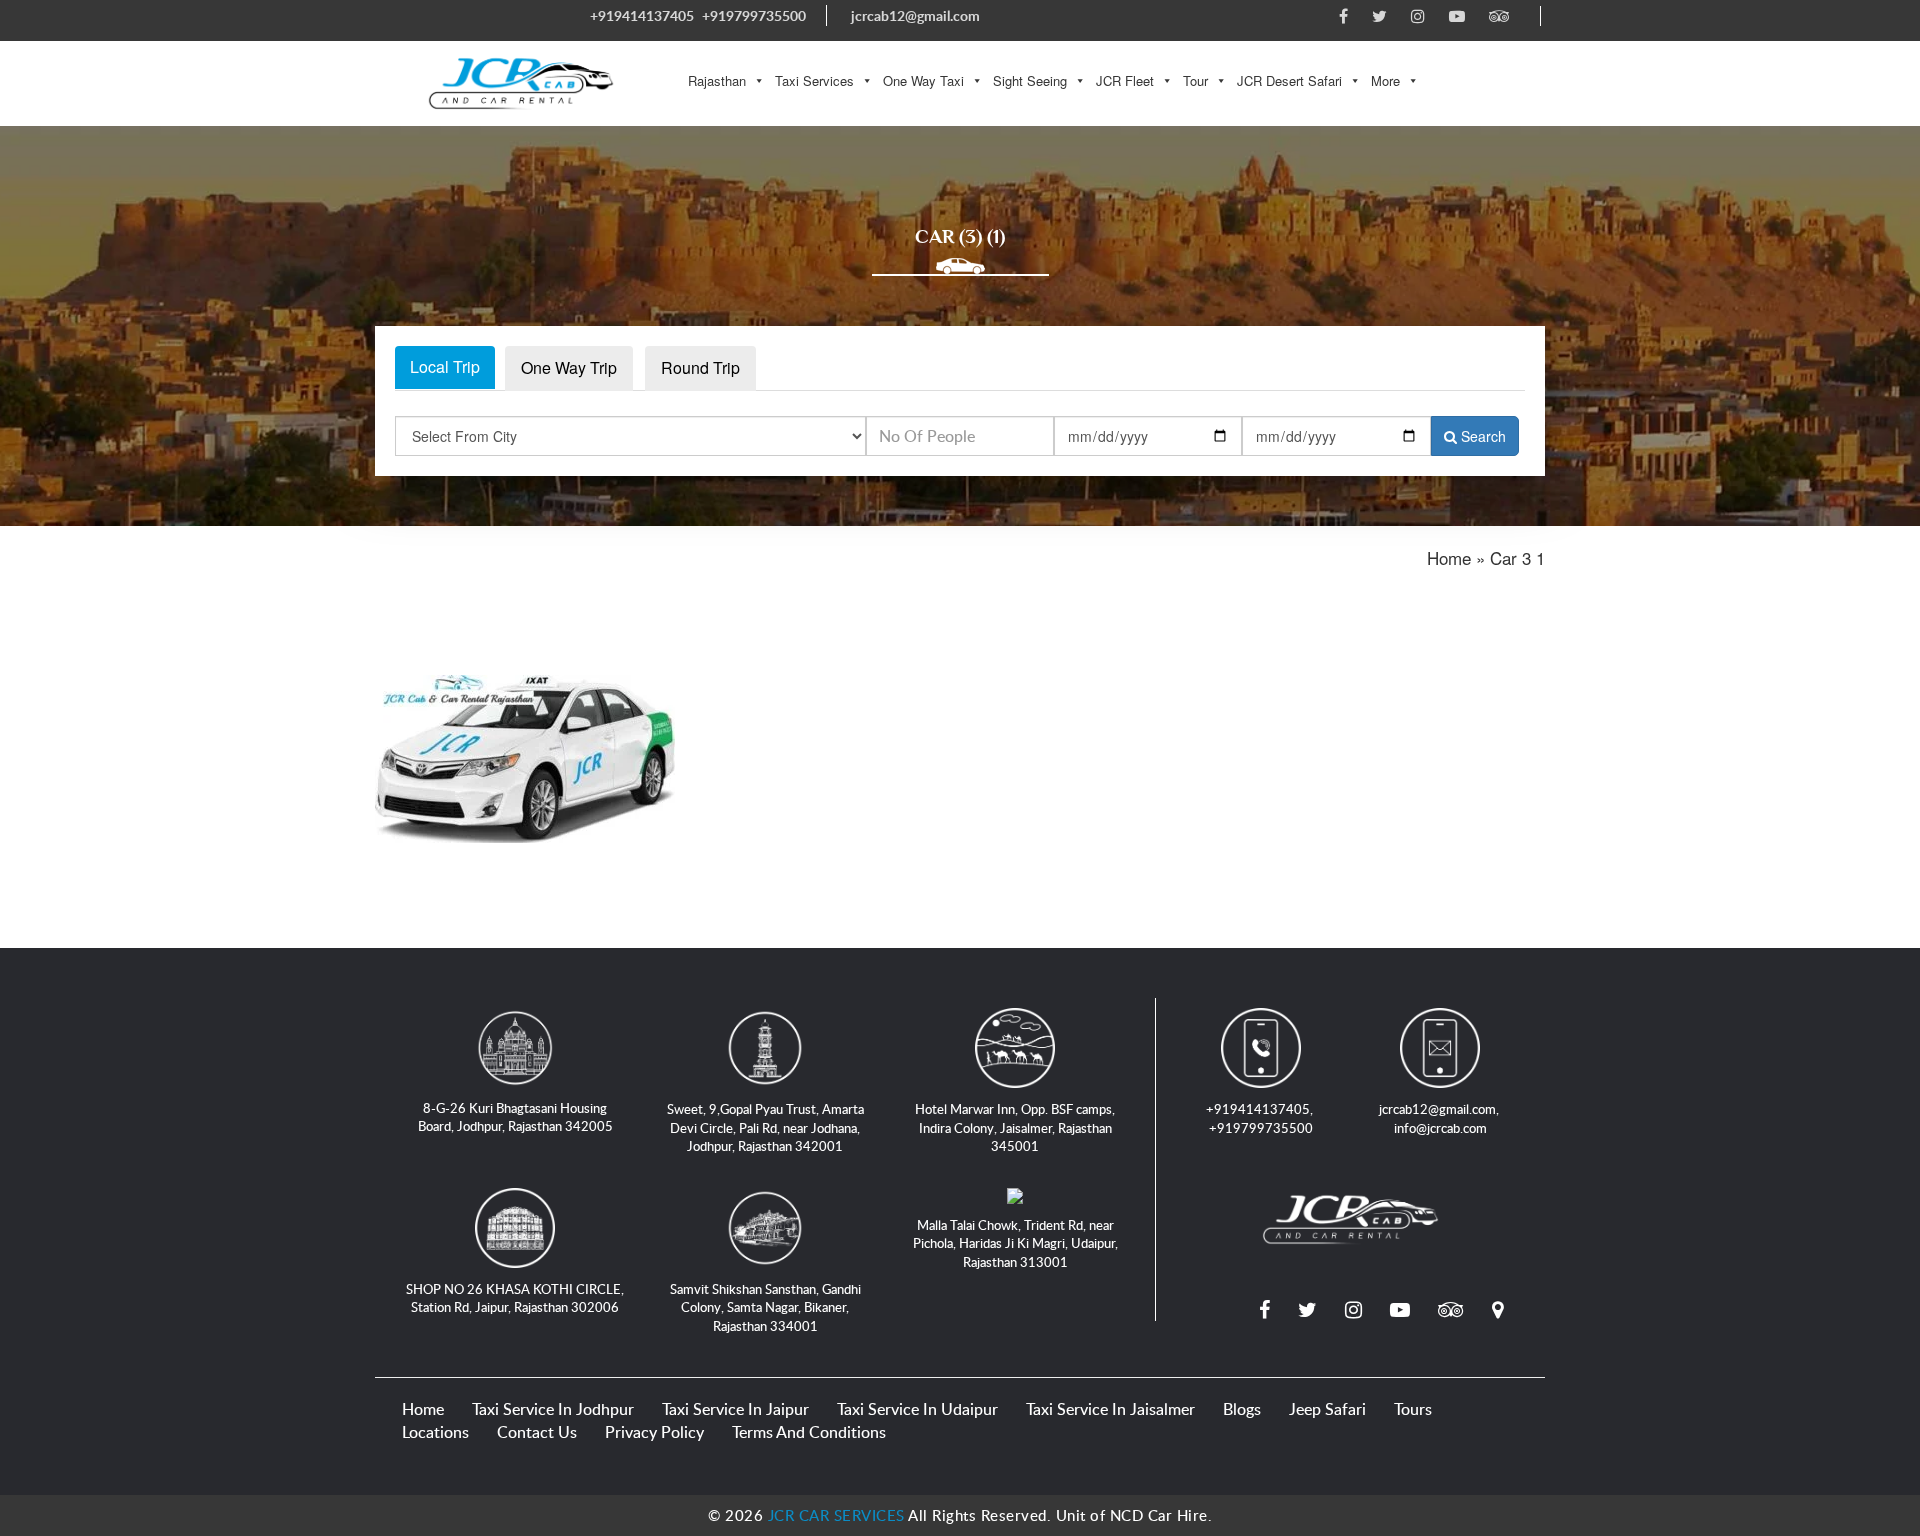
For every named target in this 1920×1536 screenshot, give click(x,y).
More (1385, 80)
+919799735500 (754, 15)
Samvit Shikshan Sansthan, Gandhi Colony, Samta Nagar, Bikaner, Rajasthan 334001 (765, 1307)
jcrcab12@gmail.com (915, 15)
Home (423, 1409)
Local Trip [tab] (445, 366)
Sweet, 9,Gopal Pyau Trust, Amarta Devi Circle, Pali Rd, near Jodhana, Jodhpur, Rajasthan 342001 (765, 1127)
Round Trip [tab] (700, 367)
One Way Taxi (923, 80)
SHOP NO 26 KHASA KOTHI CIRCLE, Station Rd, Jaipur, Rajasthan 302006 (515, 1298)
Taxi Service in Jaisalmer (1110, 1409)
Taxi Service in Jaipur (735, 1409)
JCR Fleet (1125, 80)
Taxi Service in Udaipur (917, 1409)
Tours (1413, 1409)
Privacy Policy (654, 1432)
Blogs (1242, 1409)
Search (1481, 436)
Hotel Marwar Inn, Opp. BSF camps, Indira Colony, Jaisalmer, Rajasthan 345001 (1015, 1127)
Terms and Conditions (809, 1432)
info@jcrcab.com (1440, 1128)
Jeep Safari (1327, 1409)
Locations (435, 1432)
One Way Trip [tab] (569, 367)
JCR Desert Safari (1289, 80)
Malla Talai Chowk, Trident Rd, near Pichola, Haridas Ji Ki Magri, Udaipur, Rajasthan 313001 (1015, 1243)
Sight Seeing (1030, 80)
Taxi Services (814, 80)
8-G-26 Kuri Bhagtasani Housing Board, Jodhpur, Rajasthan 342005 (515, 1117)
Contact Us (537, 1432)
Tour (1195, 80)
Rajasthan (717, 80)
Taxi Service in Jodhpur (553, 1409)
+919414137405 (642, 15)
